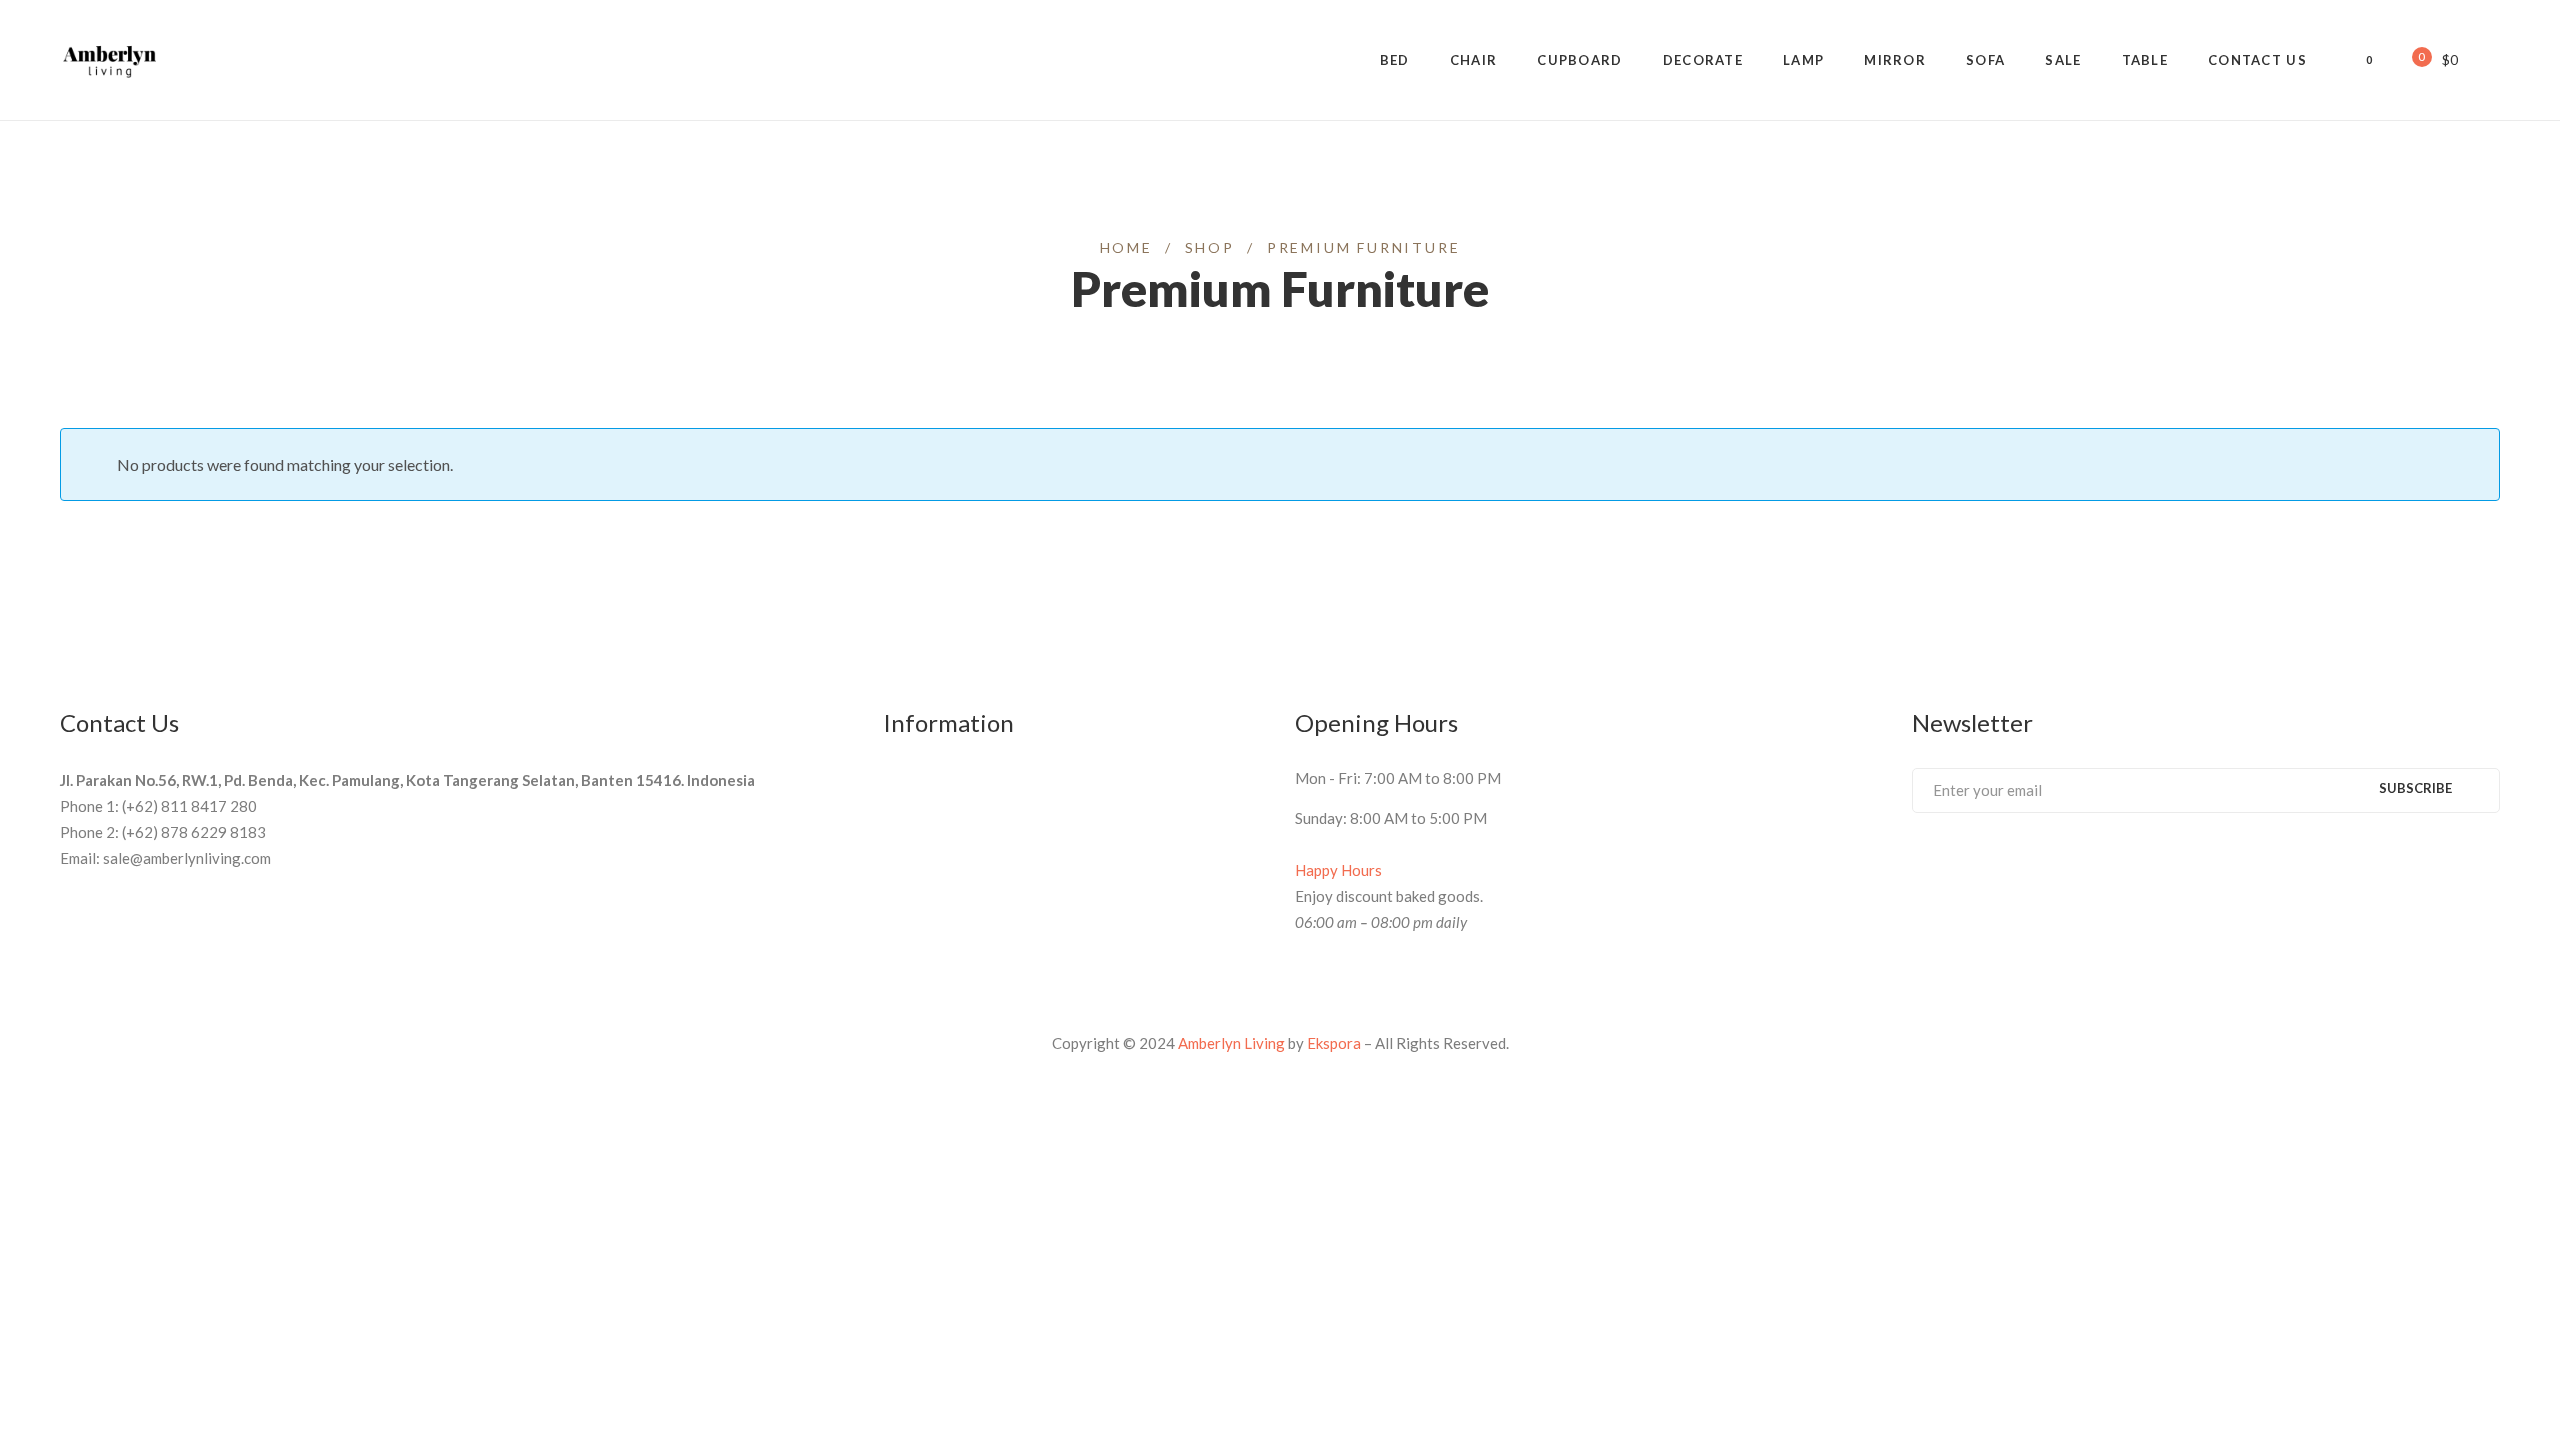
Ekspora (1334, 1043)
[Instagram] (2067, 865)
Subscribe (2415, 788)
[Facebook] (1919, 865)
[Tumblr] (2030, 865)
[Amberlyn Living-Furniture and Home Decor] (110, 60)
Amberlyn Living (1231, 1043)
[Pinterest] (1956, 865)
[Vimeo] (1993, 865)
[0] (2408, 58)
